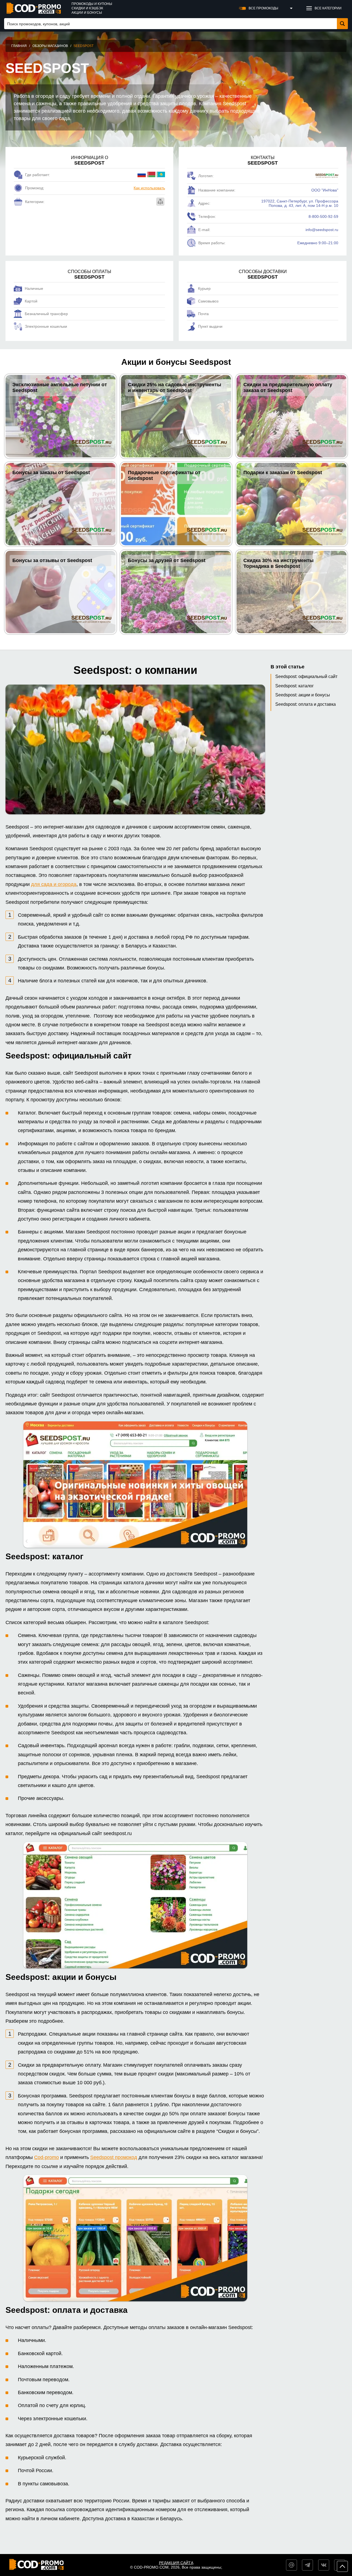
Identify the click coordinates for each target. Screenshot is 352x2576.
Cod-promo (46, 2157)
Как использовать (149, 188)
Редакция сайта (176, 2563)
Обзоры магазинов (50, 46)
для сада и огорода (54, 884)
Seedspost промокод (114, 2157)
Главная (19, 46)
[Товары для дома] (160, 202)
